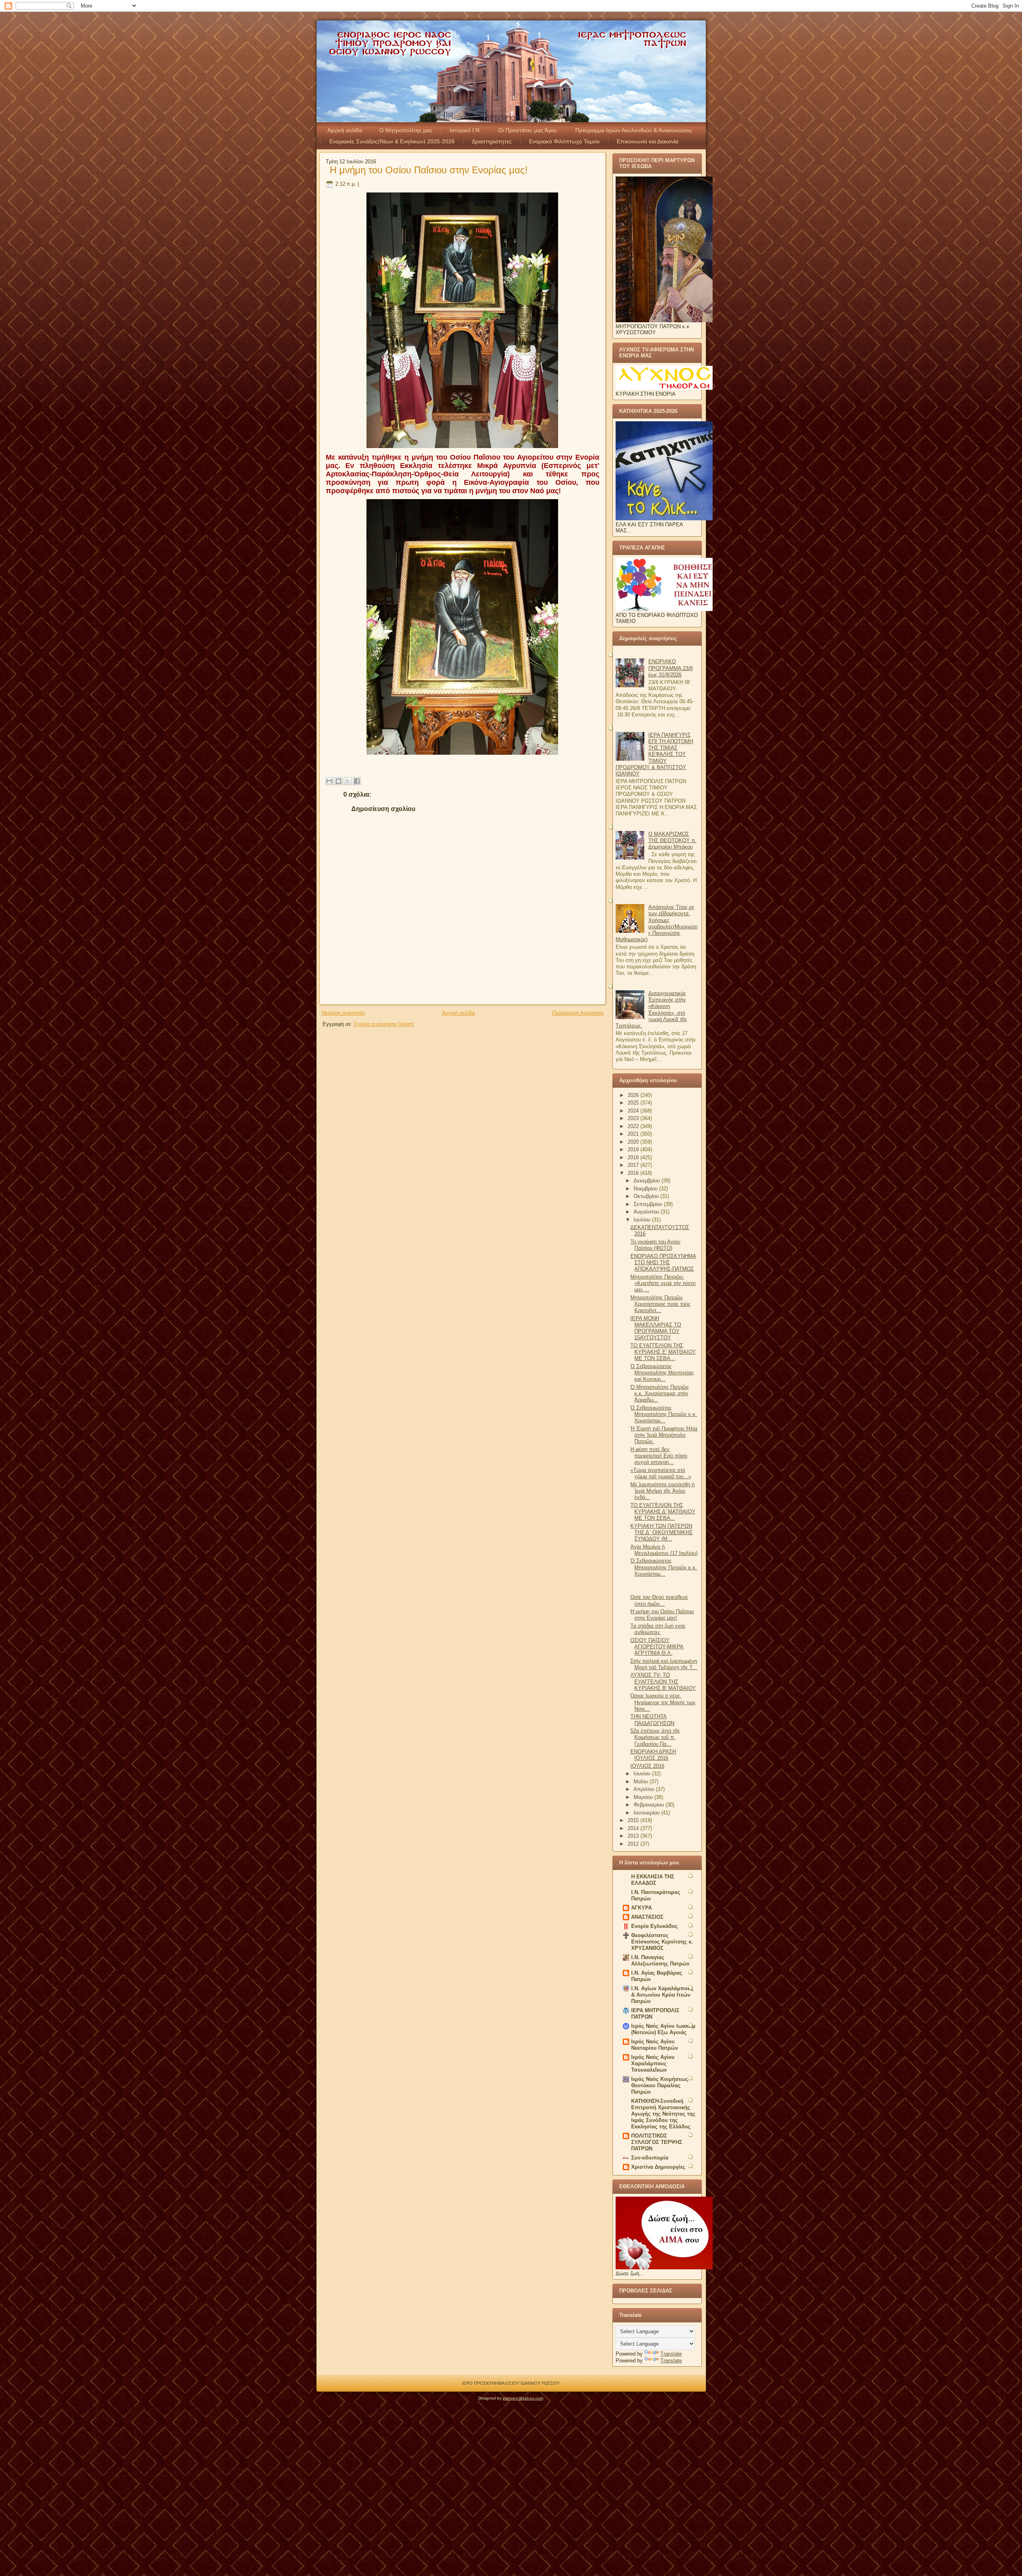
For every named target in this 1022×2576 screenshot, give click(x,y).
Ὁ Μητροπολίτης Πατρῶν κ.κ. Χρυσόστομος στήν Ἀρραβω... (660, 1394)
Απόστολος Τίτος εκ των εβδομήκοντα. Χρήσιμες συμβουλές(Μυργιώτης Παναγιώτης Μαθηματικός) (657, 923)
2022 (634, 1126)
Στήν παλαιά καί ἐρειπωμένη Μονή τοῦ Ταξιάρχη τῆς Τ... (664, 1664)
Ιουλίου (643, 1220)
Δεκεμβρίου (648, 1181)
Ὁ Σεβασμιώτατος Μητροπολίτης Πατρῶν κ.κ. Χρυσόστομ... (664, 1567)
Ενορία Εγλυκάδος (655, 1926)
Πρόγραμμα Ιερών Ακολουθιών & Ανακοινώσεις (634, 130)
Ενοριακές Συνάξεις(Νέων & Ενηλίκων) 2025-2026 (392, 141)
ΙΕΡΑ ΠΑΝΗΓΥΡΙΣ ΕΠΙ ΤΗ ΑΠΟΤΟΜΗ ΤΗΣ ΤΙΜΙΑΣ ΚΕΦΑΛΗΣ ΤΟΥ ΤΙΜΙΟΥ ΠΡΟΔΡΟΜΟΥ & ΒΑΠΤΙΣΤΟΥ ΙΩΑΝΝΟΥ (654, 755)
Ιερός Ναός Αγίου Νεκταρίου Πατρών (655, 2045)
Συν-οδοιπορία (650, 2158)
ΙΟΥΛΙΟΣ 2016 (647, 1766)
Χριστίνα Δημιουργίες (658, 2167)
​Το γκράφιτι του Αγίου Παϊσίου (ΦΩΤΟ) (655, 1245)
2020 (634, 1142)
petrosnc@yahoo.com (523, 2398)
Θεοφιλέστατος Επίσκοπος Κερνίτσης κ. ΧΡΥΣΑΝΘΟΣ (662, 1942)
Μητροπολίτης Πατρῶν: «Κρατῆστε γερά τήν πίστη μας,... (663, 1283)
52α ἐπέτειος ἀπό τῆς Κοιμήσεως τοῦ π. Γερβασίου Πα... (655, 1737)
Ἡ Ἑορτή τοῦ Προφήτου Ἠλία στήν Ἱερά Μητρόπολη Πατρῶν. (664, 1435)
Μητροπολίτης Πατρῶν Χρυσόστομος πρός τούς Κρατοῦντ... (660, 1304)
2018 (634, 1157)
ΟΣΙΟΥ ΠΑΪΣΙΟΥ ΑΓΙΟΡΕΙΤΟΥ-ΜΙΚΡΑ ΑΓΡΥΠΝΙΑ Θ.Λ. (657, 1647)
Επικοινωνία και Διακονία (648, 141)
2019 (634, 1149)
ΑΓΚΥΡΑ (642, 1908)
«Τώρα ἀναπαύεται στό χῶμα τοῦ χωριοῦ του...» (661, 1473)
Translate (671, 2354)
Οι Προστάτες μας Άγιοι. (528, 130)
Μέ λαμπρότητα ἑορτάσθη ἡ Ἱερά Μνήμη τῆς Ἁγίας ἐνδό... (663, 1491)
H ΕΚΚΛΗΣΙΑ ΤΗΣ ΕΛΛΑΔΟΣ (653, 1880)
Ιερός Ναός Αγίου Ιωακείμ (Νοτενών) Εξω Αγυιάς (663, 2029)
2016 (634, 1173)
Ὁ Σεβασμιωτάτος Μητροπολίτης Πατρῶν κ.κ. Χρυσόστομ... (664, 1414)
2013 (634, 1836)
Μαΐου (642, 1782)
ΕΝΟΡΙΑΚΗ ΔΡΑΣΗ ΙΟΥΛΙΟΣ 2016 (653, 1755)
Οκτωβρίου (647, 1196)
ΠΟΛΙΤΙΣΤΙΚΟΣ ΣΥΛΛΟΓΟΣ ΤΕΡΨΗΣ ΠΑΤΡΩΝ (657, 2142)
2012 (634, 1844)
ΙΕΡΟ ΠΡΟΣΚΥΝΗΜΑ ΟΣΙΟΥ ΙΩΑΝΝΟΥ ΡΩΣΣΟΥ (511, 2383)
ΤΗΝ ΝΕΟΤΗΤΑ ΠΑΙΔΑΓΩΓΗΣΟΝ (652, 1720)
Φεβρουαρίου (650, 1805)
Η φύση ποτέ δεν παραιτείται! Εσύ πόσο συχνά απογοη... (659, 1456)
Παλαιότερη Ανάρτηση (578, 1013)
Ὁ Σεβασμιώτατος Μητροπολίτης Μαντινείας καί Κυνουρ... (662, 1373)
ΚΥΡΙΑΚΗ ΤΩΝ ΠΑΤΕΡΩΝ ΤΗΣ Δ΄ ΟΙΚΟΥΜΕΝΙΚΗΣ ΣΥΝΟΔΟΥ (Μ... (662, 1533)
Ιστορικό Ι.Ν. (465, 130)
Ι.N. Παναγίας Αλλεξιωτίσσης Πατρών (660, 1960)
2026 (634, 1095)
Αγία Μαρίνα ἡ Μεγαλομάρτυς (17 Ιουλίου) (664, 1550)
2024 (634, 1111)
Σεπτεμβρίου (649, 1204)
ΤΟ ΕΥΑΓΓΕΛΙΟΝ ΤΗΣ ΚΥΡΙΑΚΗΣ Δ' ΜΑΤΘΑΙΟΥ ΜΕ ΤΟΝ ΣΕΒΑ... (663, 1512)
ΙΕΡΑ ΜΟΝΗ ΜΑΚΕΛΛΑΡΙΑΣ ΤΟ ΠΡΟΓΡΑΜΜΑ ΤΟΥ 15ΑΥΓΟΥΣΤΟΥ (656, 1328)
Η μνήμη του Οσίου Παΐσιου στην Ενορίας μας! (429, 170)
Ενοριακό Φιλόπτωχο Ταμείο (564, 141)
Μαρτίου (644, 1797)
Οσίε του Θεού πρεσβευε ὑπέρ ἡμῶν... (659, 1600)
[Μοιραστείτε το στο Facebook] (357, 781)
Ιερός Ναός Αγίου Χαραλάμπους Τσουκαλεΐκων (653, 2063)
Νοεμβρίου (646, 1189)
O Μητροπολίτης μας (406, 130)
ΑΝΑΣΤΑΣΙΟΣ (647, 1917)
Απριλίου (645, 1789)
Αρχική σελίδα (345, 130)
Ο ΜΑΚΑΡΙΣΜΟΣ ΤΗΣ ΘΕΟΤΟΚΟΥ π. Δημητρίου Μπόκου (672, 841)
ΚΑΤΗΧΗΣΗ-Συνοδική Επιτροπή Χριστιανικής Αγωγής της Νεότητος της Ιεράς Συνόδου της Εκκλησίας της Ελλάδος (663, 2114)
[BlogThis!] (339, 781)
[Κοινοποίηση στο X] (348, 781)
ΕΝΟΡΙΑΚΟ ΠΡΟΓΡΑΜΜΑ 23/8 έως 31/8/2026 (670, 668)
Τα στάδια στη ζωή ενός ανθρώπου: (658, 1629)
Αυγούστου (647, 1212)
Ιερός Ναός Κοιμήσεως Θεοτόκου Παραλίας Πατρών (660, 2085)
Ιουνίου (643, 1774)
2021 (634, 1134)
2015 (634, 1820)
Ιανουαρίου (647, 1813)
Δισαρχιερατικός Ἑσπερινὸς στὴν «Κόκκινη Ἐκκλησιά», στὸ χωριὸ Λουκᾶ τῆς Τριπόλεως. (651, 1009)
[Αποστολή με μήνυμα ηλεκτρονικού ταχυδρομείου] (329, 781)
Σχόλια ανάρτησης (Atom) (384, 1024)
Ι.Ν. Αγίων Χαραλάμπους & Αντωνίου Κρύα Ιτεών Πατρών (662, 1995)
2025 (634, 1103)
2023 (634, 1118)
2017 (634, 1165)
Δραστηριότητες (492, 141)
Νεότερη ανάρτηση (343, 1013)
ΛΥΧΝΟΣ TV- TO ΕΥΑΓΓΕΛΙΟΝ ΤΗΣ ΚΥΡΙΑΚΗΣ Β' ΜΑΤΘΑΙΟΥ (663, 1682)
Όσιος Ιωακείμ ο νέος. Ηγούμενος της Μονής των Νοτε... (663, 1702)
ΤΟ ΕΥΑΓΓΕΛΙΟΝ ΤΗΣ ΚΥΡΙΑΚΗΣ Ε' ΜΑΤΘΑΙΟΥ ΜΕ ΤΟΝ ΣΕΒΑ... (663, 1352)
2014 (634, 1828)
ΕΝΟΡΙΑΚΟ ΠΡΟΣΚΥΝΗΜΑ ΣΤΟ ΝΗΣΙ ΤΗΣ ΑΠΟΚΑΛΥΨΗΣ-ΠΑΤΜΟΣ (663, 1263)
